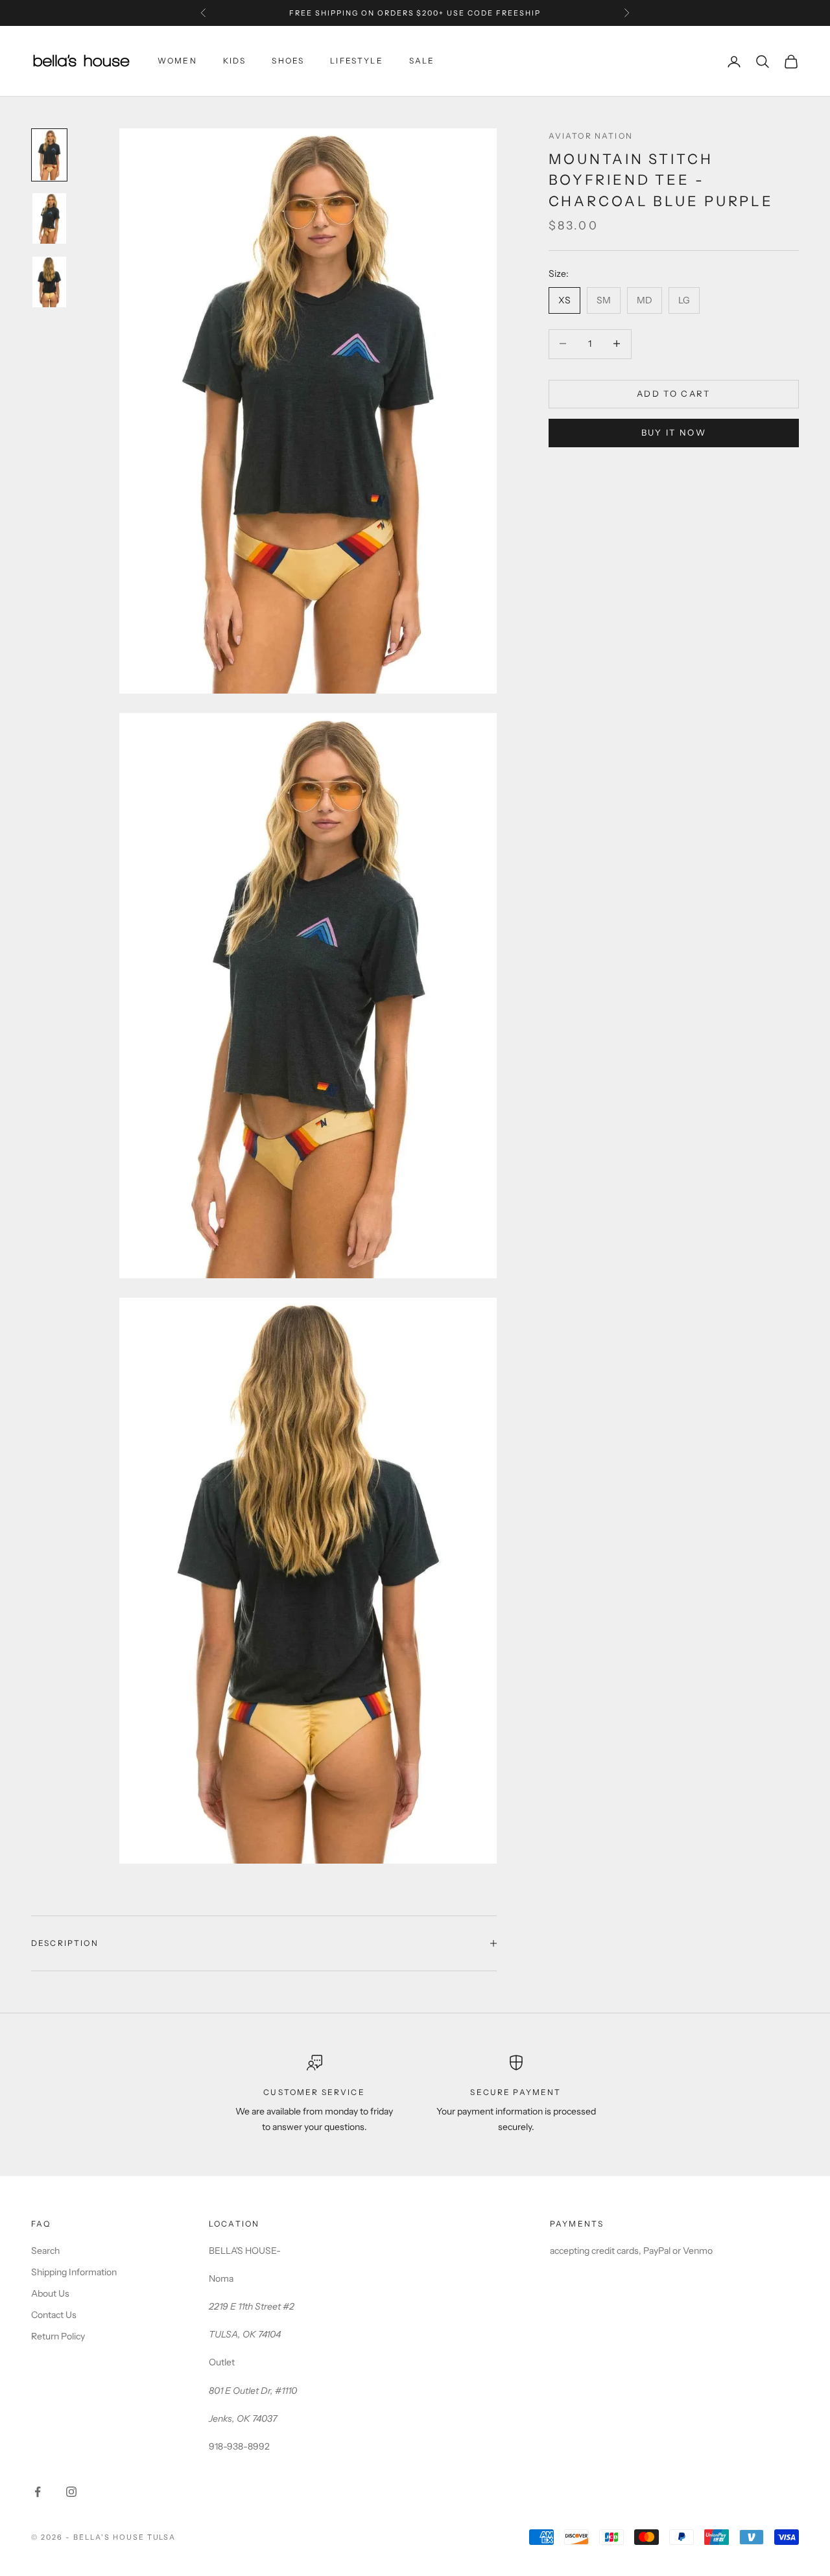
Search (45, 2251)
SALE (422, 61)
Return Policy (58, 2336)
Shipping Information (74, 2272)
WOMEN (177, 61)
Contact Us (54, 2315)
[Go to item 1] (49, 155)
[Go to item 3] (49, 282)
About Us (50, 2293)
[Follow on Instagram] (71, 2492)
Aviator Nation (591, 136)
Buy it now (674, 432)
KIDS (235, 61)
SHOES (288, 61)
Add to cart (674, 393)
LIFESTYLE (356, 61)
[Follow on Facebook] (38, 2492)
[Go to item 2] (49, 218)
